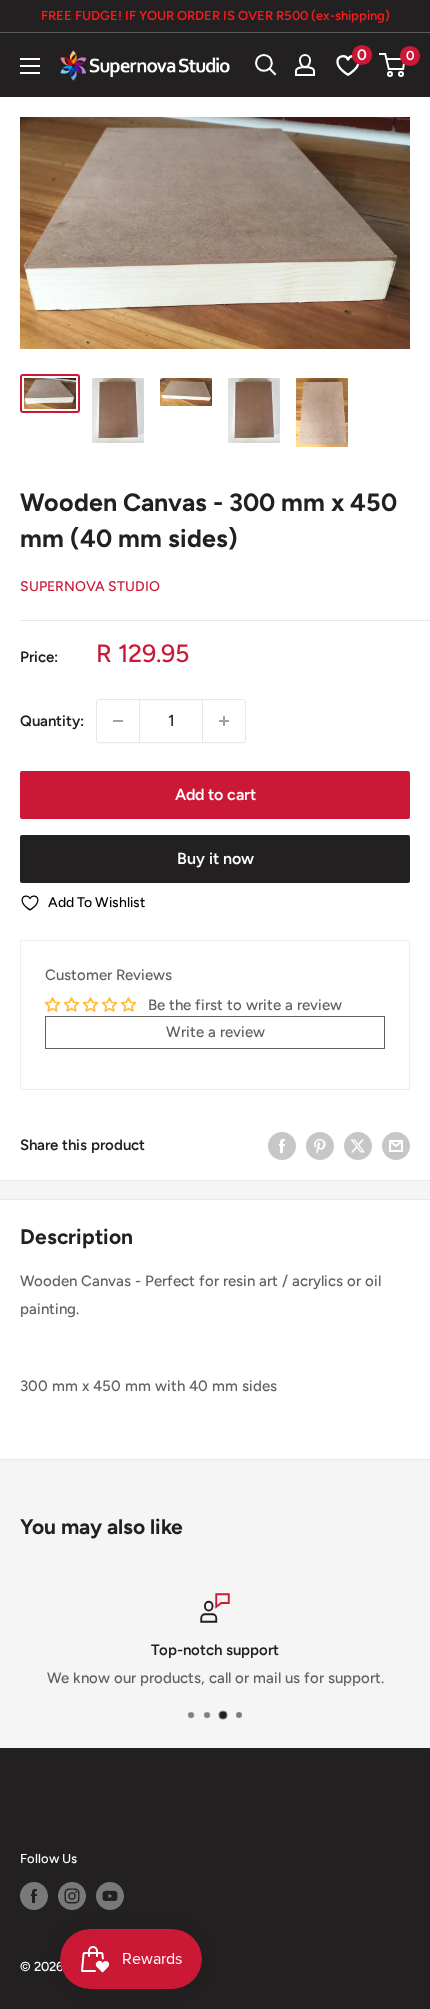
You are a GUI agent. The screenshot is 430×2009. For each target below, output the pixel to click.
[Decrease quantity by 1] (118, 721)
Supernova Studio (90, 586)
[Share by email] (396, 1144)
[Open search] (266, 65)
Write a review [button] (215, 1032)
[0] (393, 65)
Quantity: (52, 721)
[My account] (305, 65)
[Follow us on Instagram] (72, 1896)
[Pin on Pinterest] (320, 1144)
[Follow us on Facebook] (34, 1896)
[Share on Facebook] (282, 1144)
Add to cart (215, 794)
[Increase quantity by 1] (224, 721)
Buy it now (215, 858)
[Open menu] (30, 66)
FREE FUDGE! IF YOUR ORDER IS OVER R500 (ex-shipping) (215, 15)
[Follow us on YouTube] (110, 1896)
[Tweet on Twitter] (358, 1144)
